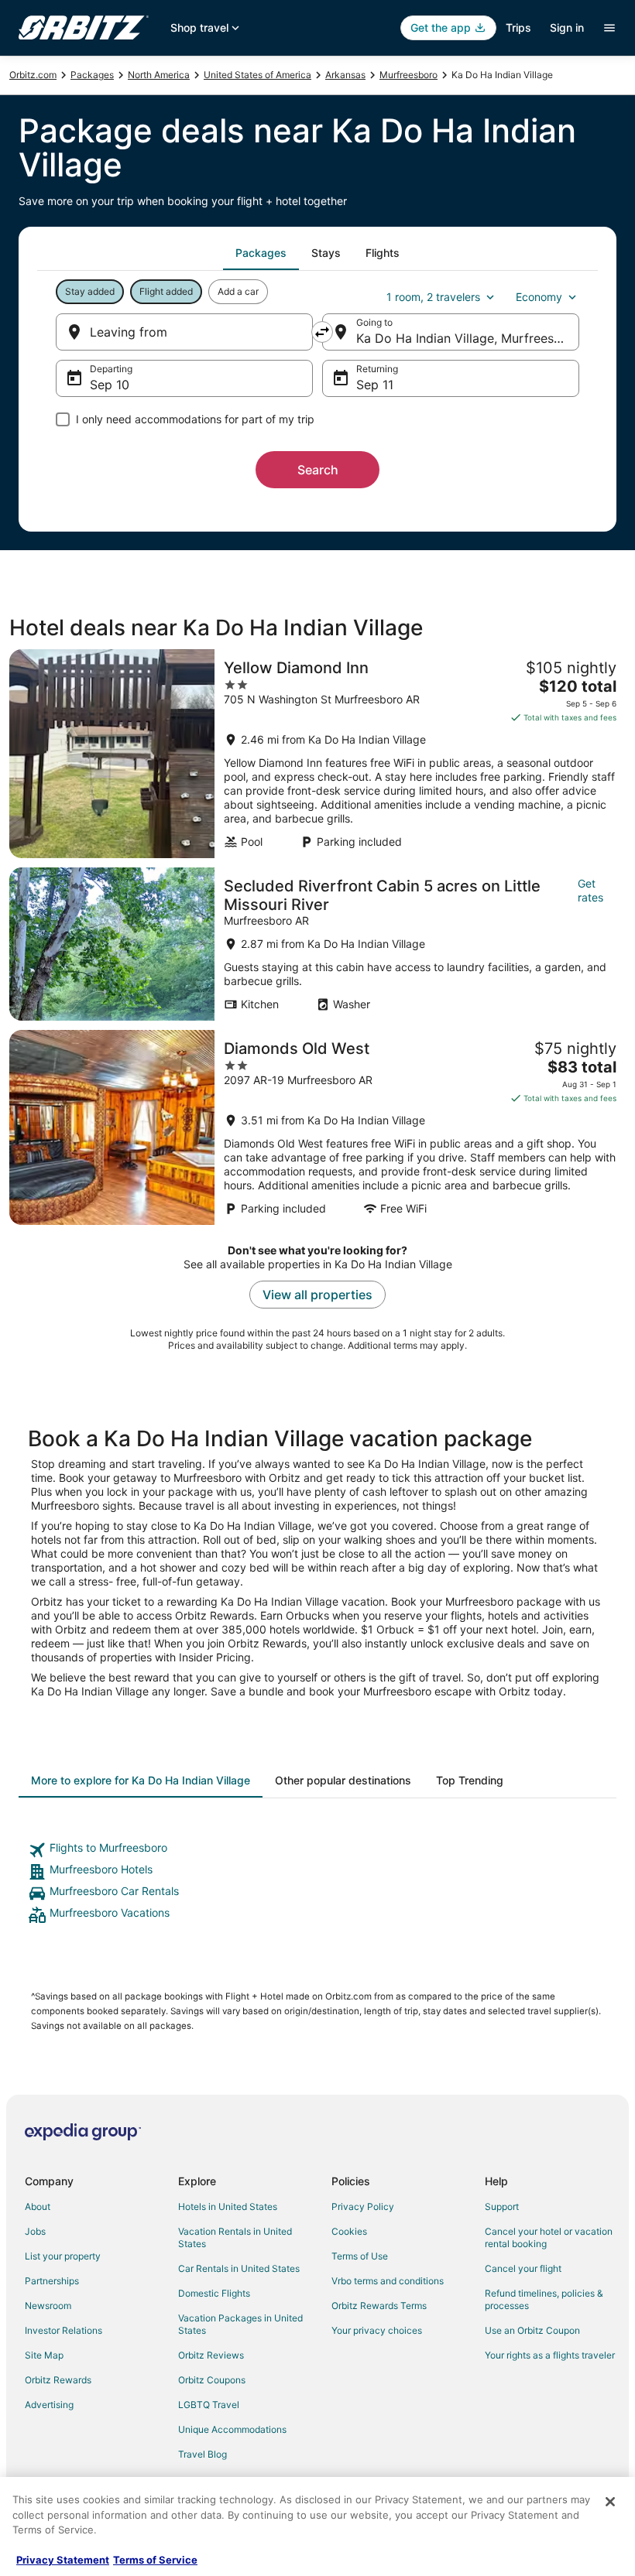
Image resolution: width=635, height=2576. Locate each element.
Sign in (567, 27)
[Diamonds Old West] (317, 1127)
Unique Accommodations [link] (232, 2429)
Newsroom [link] (48, 2306)
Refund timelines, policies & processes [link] (544, 2299)
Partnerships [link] (52, 2281)
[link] (317, 1850)
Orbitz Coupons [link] (212, 2380)
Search (318, 470)
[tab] (261, 253)
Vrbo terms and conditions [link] (388, 2281)
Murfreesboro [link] (408, 75)
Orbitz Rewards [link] (58, 2380)
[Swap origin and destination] (322, 332)
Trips (518, 27)
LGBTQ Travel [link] (209, 2405)
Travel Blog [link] (203, 2454)
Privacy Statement (63, 2560)
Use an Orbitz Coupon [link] (532, 2330)
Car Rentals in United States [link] (239, 2268)
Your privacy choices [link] (377, 2330)
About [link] (38, 2207)
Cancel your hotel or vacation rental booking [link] (549, 2237)
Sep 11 (375, 385)
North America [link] (159, 75)
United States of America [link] (257, 75)
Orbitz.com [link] (33, 75)
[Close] (610, 2502)
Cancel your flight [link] (523, 2268)
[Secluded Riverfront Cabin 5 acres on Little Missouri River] (317, 944)
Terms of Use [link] (360, 2256)
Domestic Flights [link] (214, 2293)
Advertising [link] (49, 2405)
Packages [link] (92, 75)
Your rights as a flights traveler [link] (550, 2355)
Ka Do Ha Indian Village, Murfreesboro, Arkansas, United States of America (468, 338)
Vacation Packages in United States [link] (240, 2324)
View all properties (317, 1295)
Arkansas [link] (345, 75)
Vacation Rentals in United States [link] (235, 2237)
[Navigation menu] (609, 28)
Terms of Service (155, 2560)
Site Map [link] (44, 2355)
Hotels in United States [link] (228, 2207)
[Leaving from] (184, 332)
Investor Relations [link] (63, 2330)
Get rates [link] (590, 890)
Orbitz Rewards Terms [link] (379, 2306)
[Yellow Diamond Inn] (317, 754)
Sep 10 (110, 385)
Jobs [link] (35, 2231)
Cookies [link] (349, 2231)
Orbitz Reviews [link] (211, 2355)
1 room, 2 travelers (433, 297)
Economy (539, 297)
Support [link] (502, 2207)
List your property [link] (63, 2256)
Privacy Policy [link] (363, 2207)
